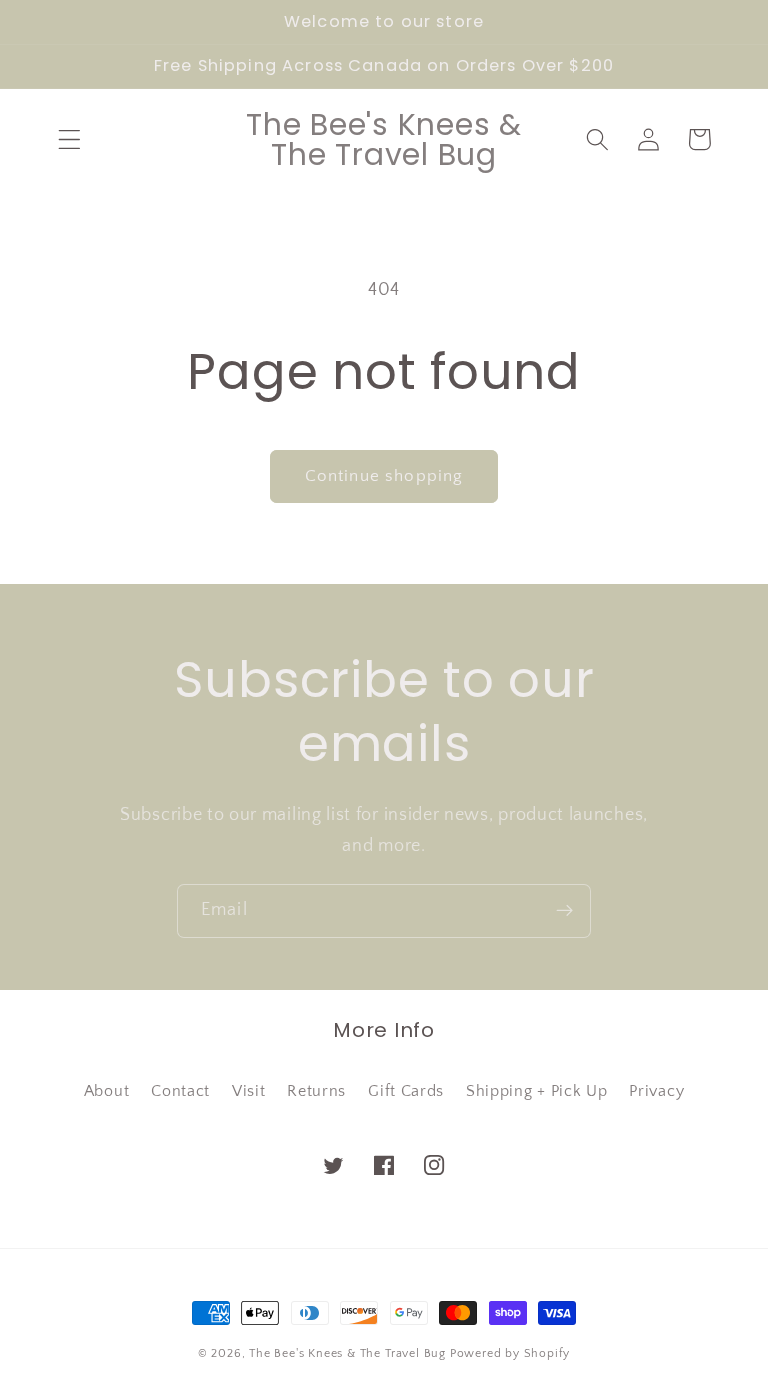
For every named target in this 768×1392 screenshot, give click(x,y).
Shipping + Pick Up (536, 1091)
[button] (69, 139)
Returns (316, 1091)
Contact (180, 1091)
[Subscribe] (564, 911)
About (106, 1091)
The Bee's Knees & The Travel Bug (347, 1353)
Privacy (656, 1091)
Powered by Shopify (510, 1353)
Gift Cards (406, 1091)
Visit (248, 1091)
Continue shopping (384, 475)
